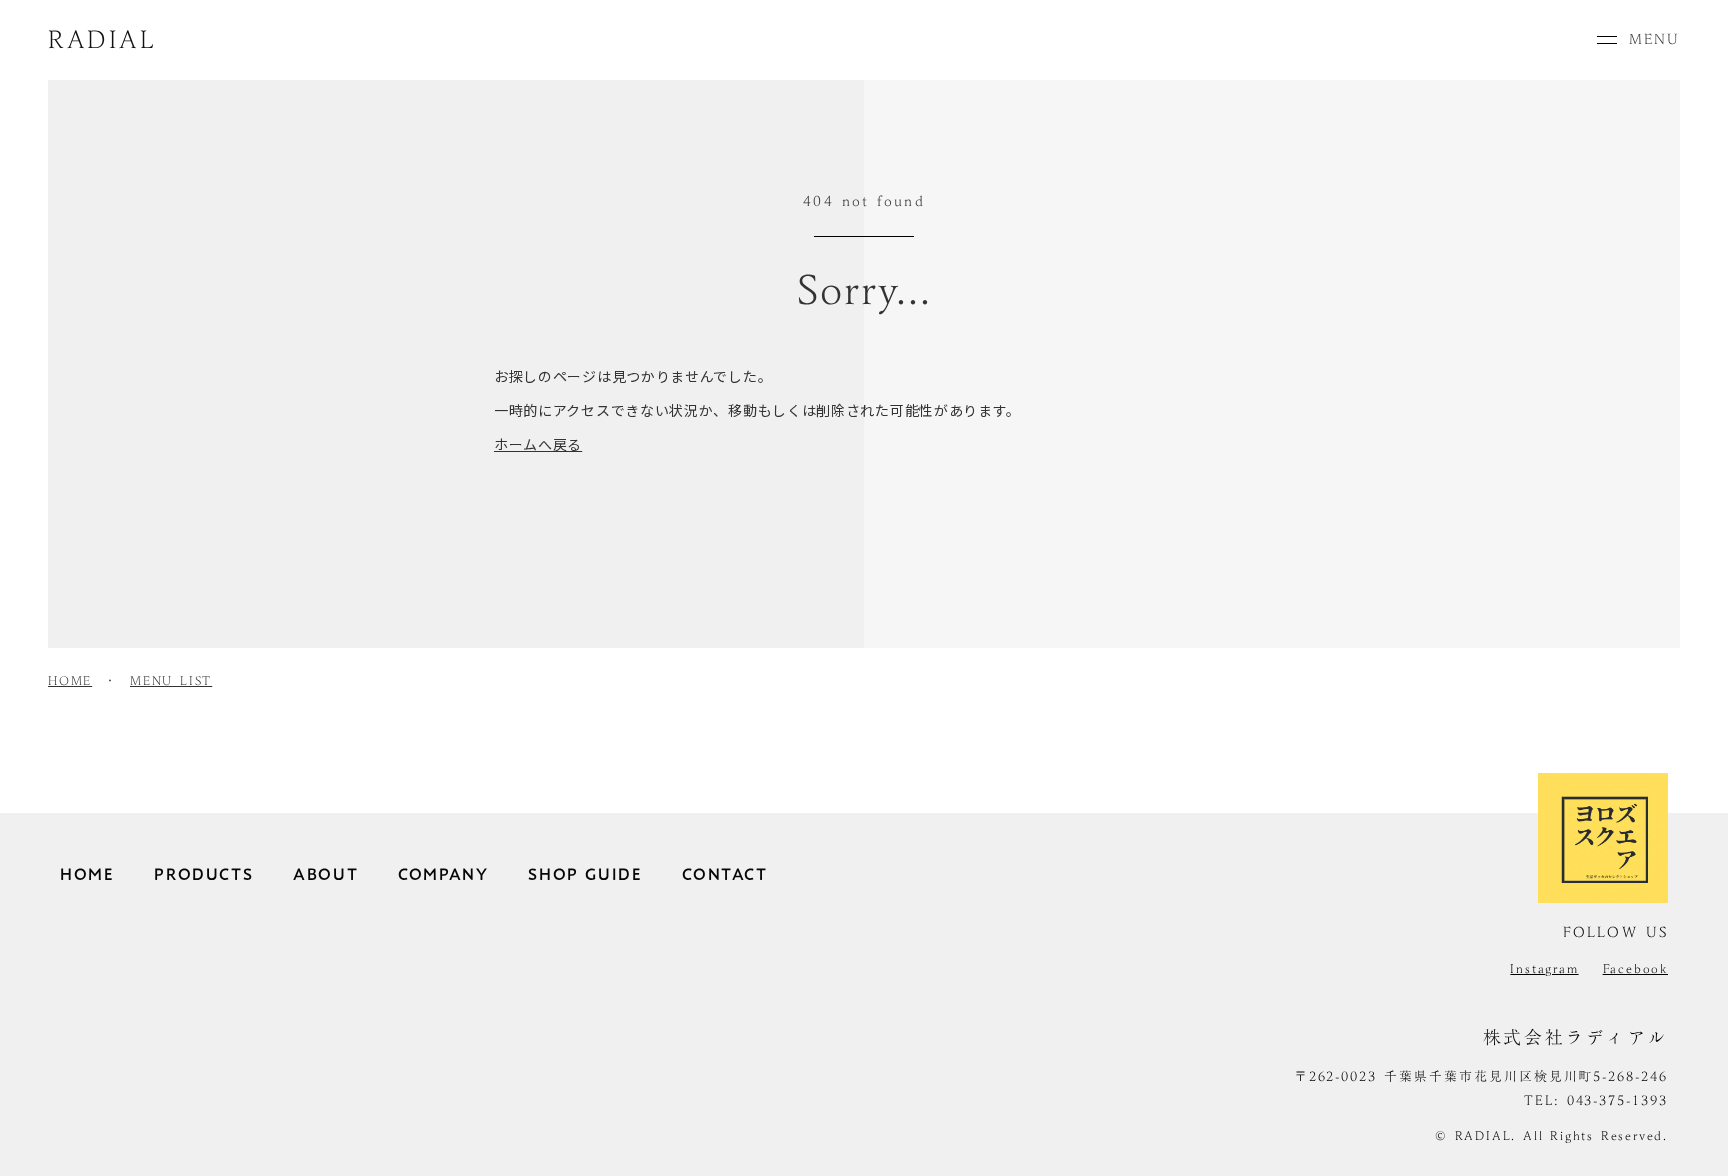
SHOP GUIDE (585, 874)
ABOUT (325, 874)
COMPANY (443, 874)
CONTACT (724, 874)
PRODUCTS (203, 874)
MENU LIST (171, 680)
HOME (70, 680)
